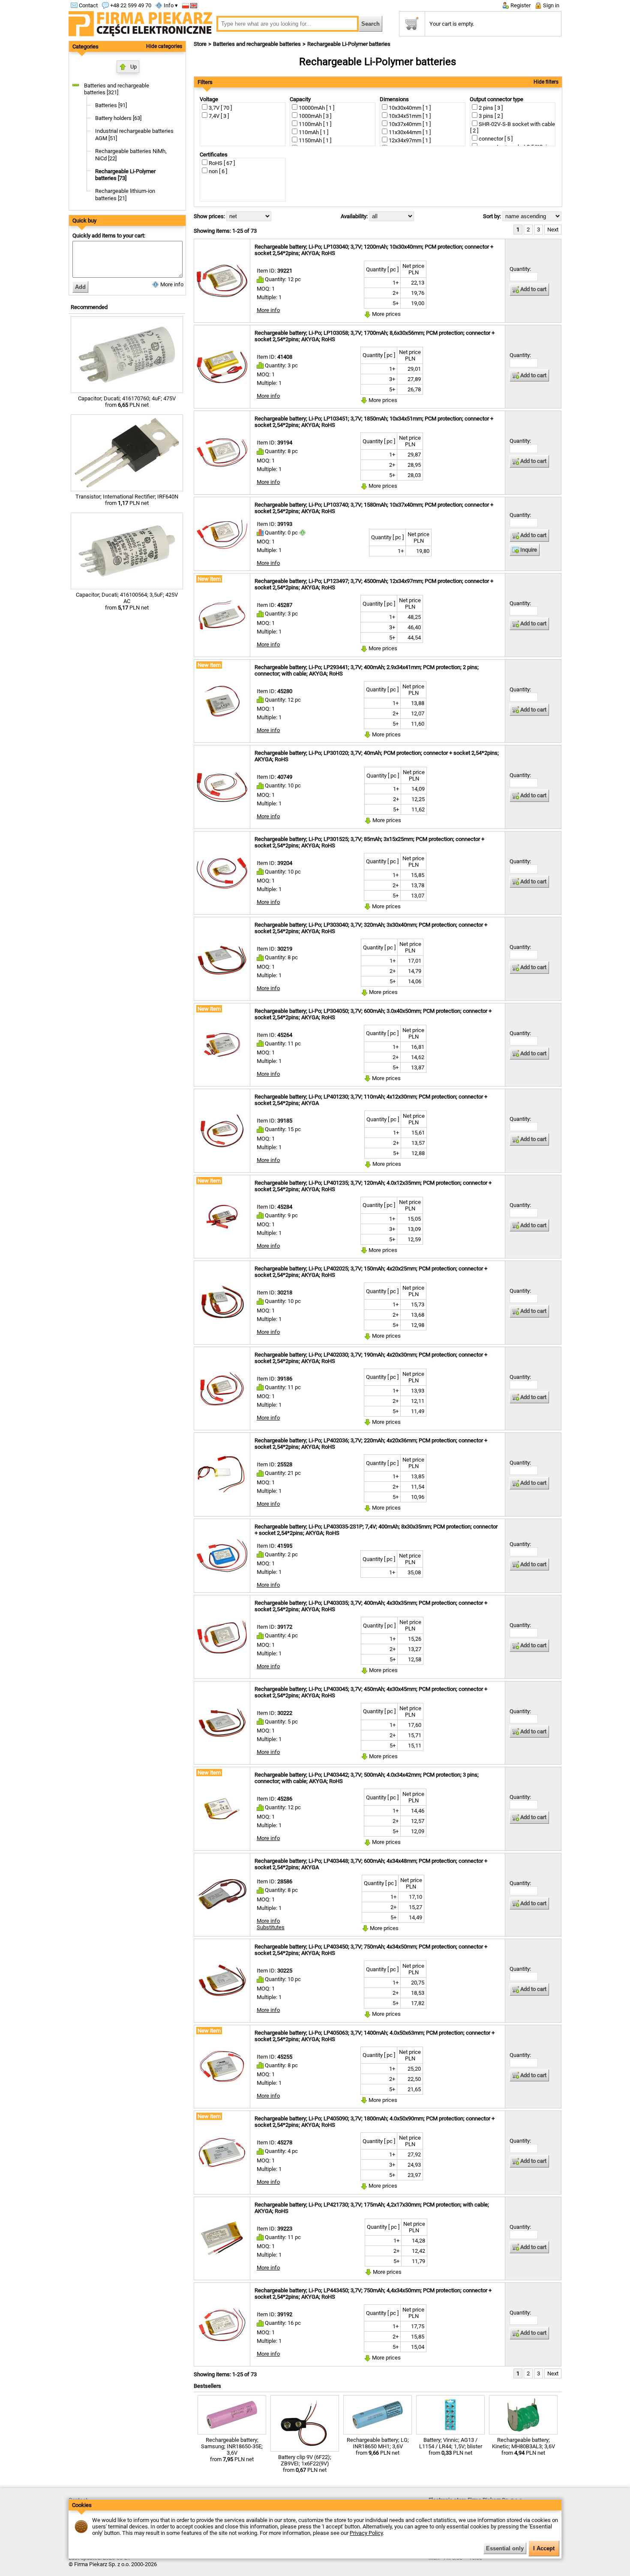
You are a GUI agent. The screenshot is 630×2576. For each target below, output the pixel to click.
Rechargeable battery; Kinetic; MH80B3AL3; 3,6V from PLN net (523, 2446)
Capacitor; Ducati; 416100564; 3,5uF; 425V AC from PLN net (127, 601)
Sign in (550, 5)
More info (171, 284)
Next (553, 230)
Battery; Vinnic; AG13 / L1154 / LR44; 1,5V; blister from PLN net (451, 2446)
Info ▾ (170, 5)
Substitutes (271, 1927)
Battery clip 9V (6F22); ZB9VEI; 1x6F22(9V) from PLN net (305, 2463)
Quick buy (84, 221)
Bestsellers (207, 2386)
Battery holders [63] (118, 118)
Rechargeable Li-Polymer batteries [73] (125, 175)
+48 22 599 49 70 (130, 5)
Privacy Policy (366, 2533)
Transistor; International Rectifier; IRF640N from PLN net (127, 500)
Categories (85, 47)
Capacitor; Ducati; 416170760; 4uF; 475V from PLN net (127, 402)
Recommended (89, 307)
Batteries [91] (111, 105)
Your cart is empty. (452, 24)
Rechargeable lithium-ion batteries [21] (125, 195)
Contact (88, 5)
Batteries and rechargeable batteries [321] (117, 89)
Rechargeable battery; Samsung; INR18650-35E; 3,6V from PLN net (232, 2450)
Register (520, 5)
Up (133, 67)
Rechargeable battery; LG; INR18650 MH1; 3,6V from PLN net (378, 2446)
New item (209, 579)
